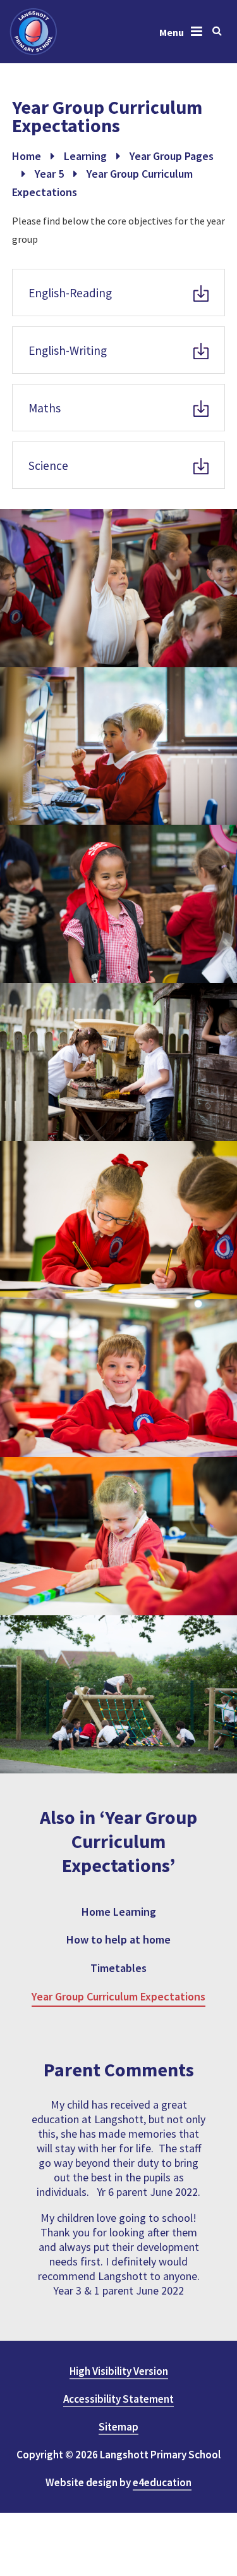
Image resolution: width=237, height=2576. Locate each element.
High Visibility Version (119, 2371)
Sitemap (118, 2427)
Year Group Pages (172, 156)
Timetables (118, 1968)
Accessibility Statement (118, 2399)
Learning (85, 156)
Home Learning (119, 1912)
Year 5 (49, 174)
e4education (162, 2482)
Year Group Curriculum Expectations (118, 1996)
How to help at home (118, 1939)
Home (27, 156)
